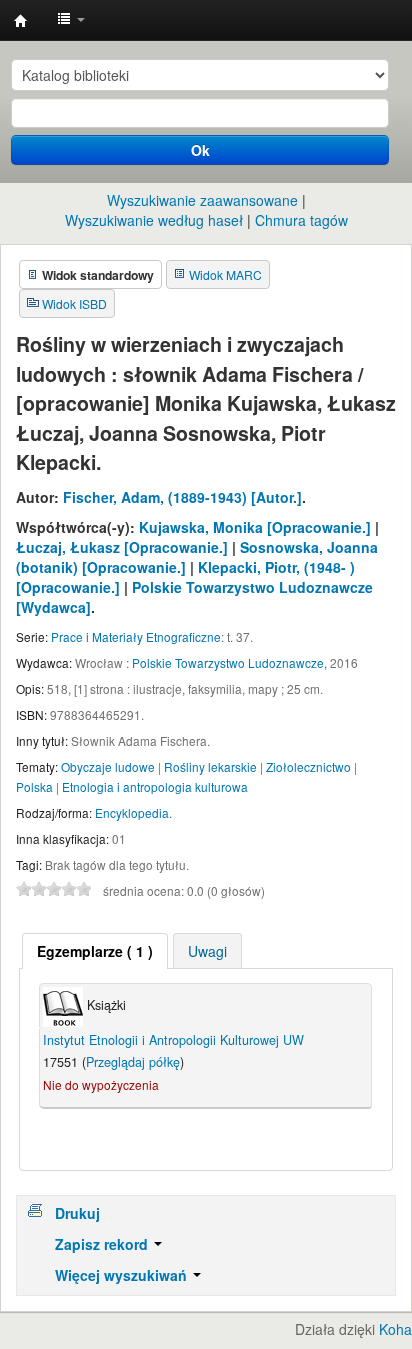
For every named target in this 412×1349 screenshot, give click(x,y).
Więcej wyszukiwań (123, 1275)
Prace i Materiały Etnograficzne (136, 636)
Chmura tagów (301, 220)
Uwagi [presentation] (207, 951)
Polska (34, 786)
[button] (71, 20)
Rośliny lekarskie (210, 766)
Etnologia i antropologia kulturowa (155, 786)
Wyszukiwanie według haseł (154, 220)
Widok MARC (225, 274)
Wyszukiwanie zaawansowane (202, 200)
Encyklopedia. (133, 812)
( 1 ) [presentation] (95, 951)
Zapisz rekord (103, 1244)
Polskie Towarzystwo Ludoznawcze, (229, 662)
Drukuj (77, 1213)
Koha (395, 1329)
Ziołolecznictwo (308, 766)
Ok (200, 150)
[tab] (95, 951)
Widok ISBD (74, 303)
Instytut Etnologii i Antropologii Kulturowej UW (21, 21)
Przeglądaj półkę (133, 1062)
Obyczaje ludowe (108, 766)
